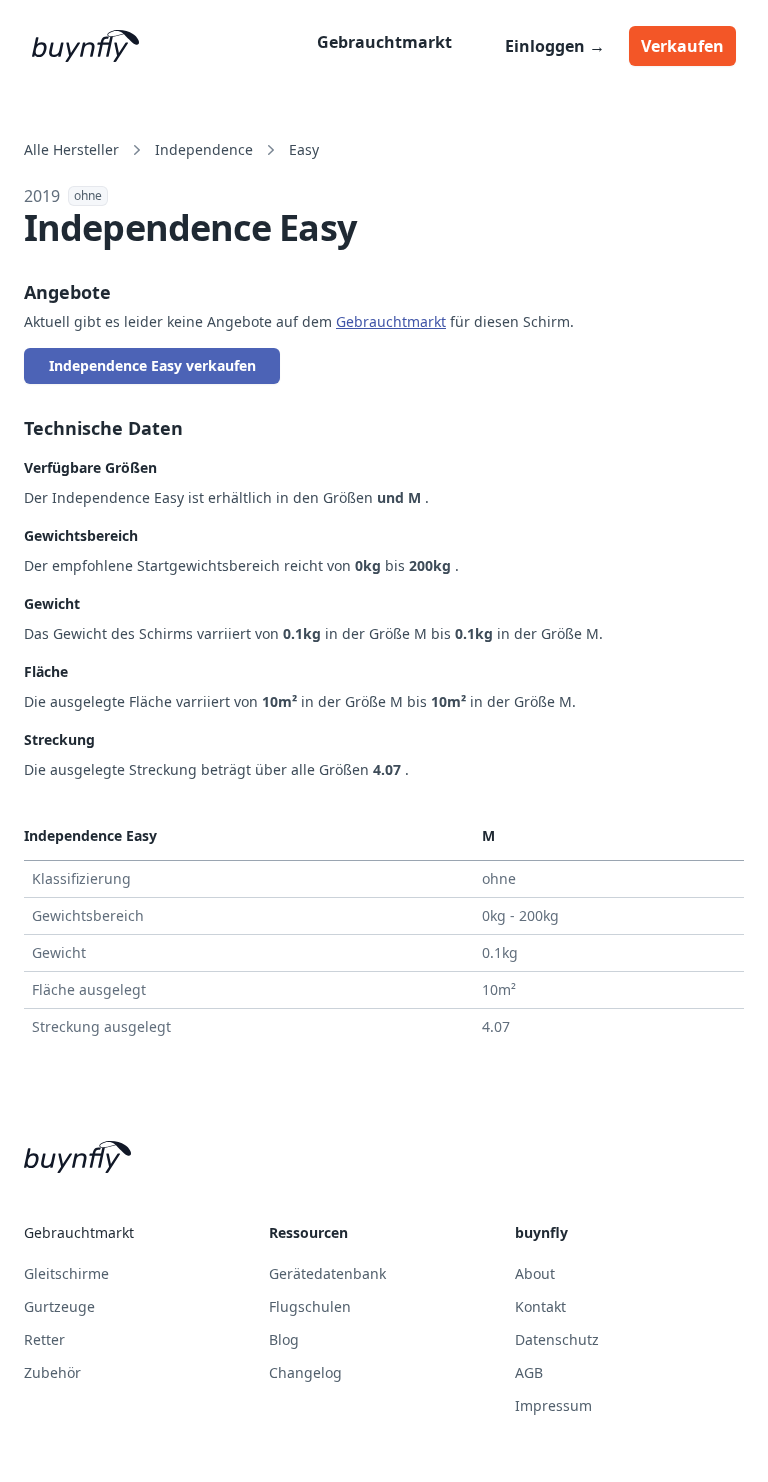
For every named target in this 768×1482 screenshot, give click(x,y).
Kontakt (540, 1306)
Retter (44, 1339)
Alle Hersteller (71, 149)
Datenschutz (557, 1339)
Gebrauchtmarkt (384, 42)
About (535, 1273)
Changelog (305, 1372)
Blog (284, 1339)
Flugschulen (310, 1306)
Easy (304, 149)
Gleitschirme (66, 1273)
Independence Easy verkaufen (152, 365)
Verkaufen (682, 46)
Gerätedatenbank (327, 1273)
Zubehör (52, 1372)
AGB (529, 1372)
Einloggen (555, 46)
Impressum (553, 1405)
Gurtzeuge (59, 1306)
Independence (204, 149)
